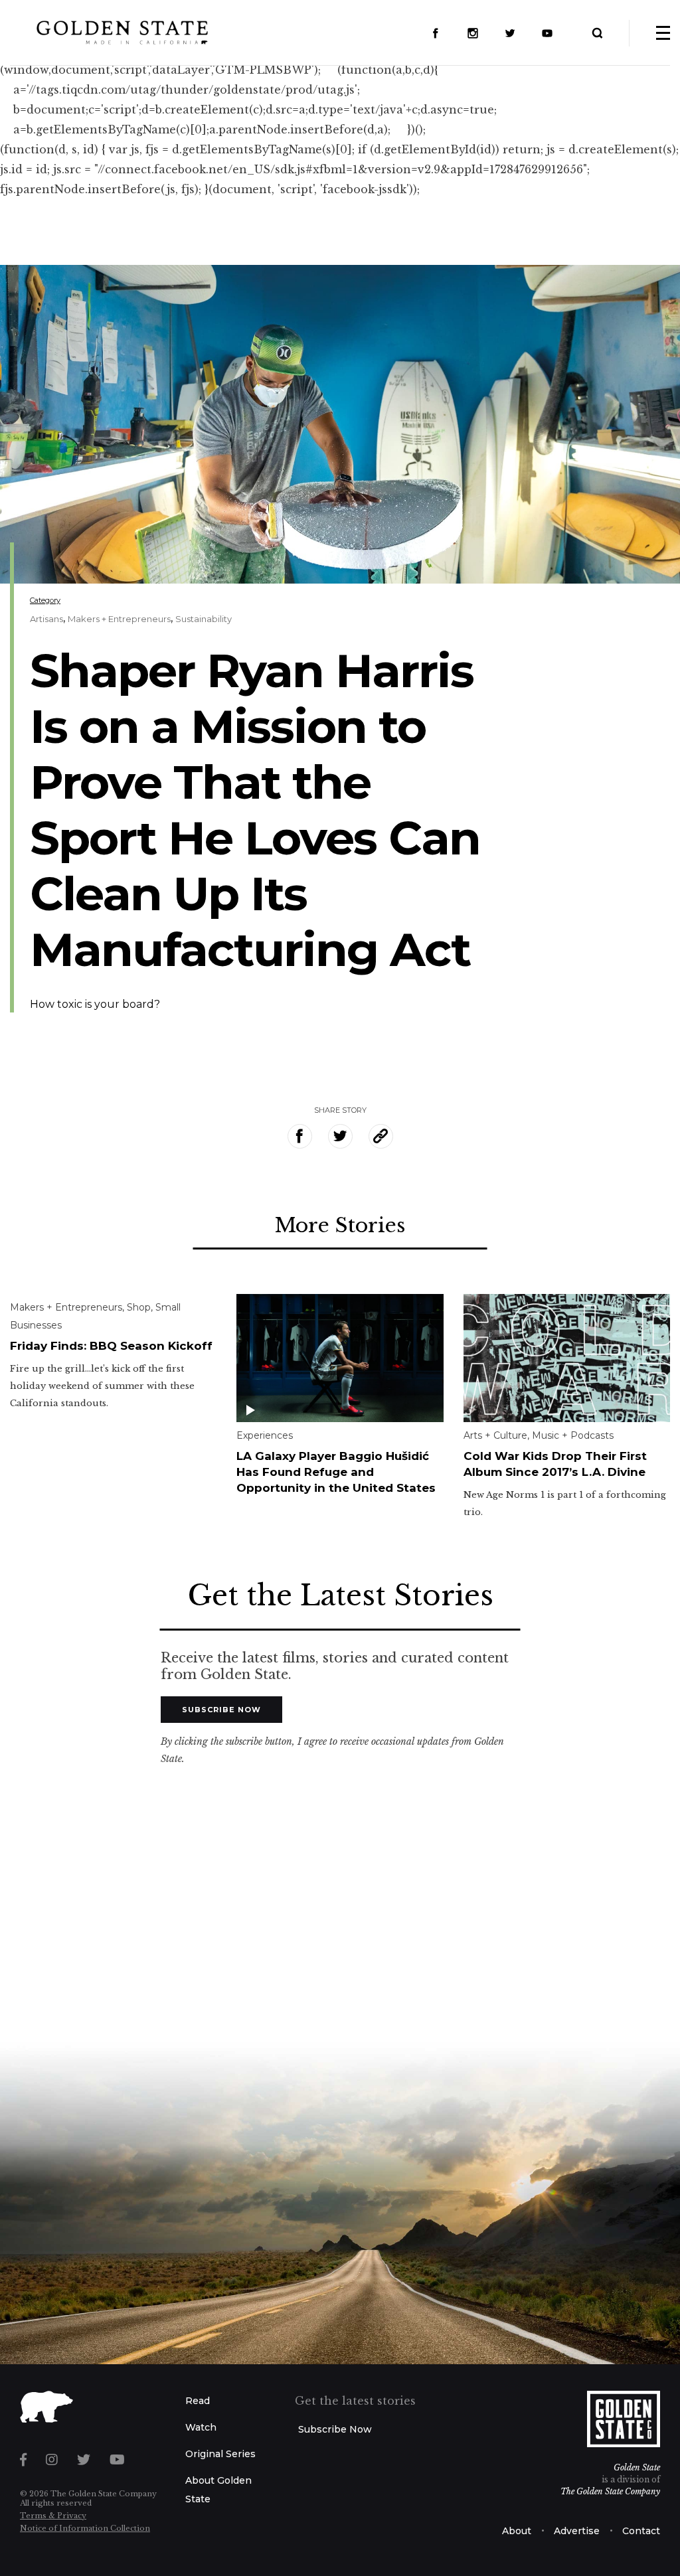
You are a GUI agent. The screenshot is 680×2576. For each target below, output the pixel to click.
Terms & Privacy (53, 2516)
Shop (139, 1307)
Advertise (577, 2531)
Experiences (265, 1435)
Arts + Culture (495, 1435)
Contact (641, 2531)
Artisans (46, 619)
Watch (201, 2427)
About (517, 2531)
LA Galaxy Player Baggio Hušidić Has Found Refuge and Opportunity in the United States (336, 1472)
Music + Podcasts (573, 1435)
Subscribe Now (221, 1710)
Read (198, 2401)
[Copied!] (381, 1136)
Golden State (637, 2467)
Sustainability (204, 619)
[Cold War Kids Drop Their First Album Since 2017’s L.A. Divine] (567, 1357)
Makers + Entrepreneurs (119, 619)
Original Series (220, 2454)
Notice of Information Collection (85, 2528)
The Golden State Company (610, 2491)
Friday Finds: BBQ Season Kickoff (111, 1346)
